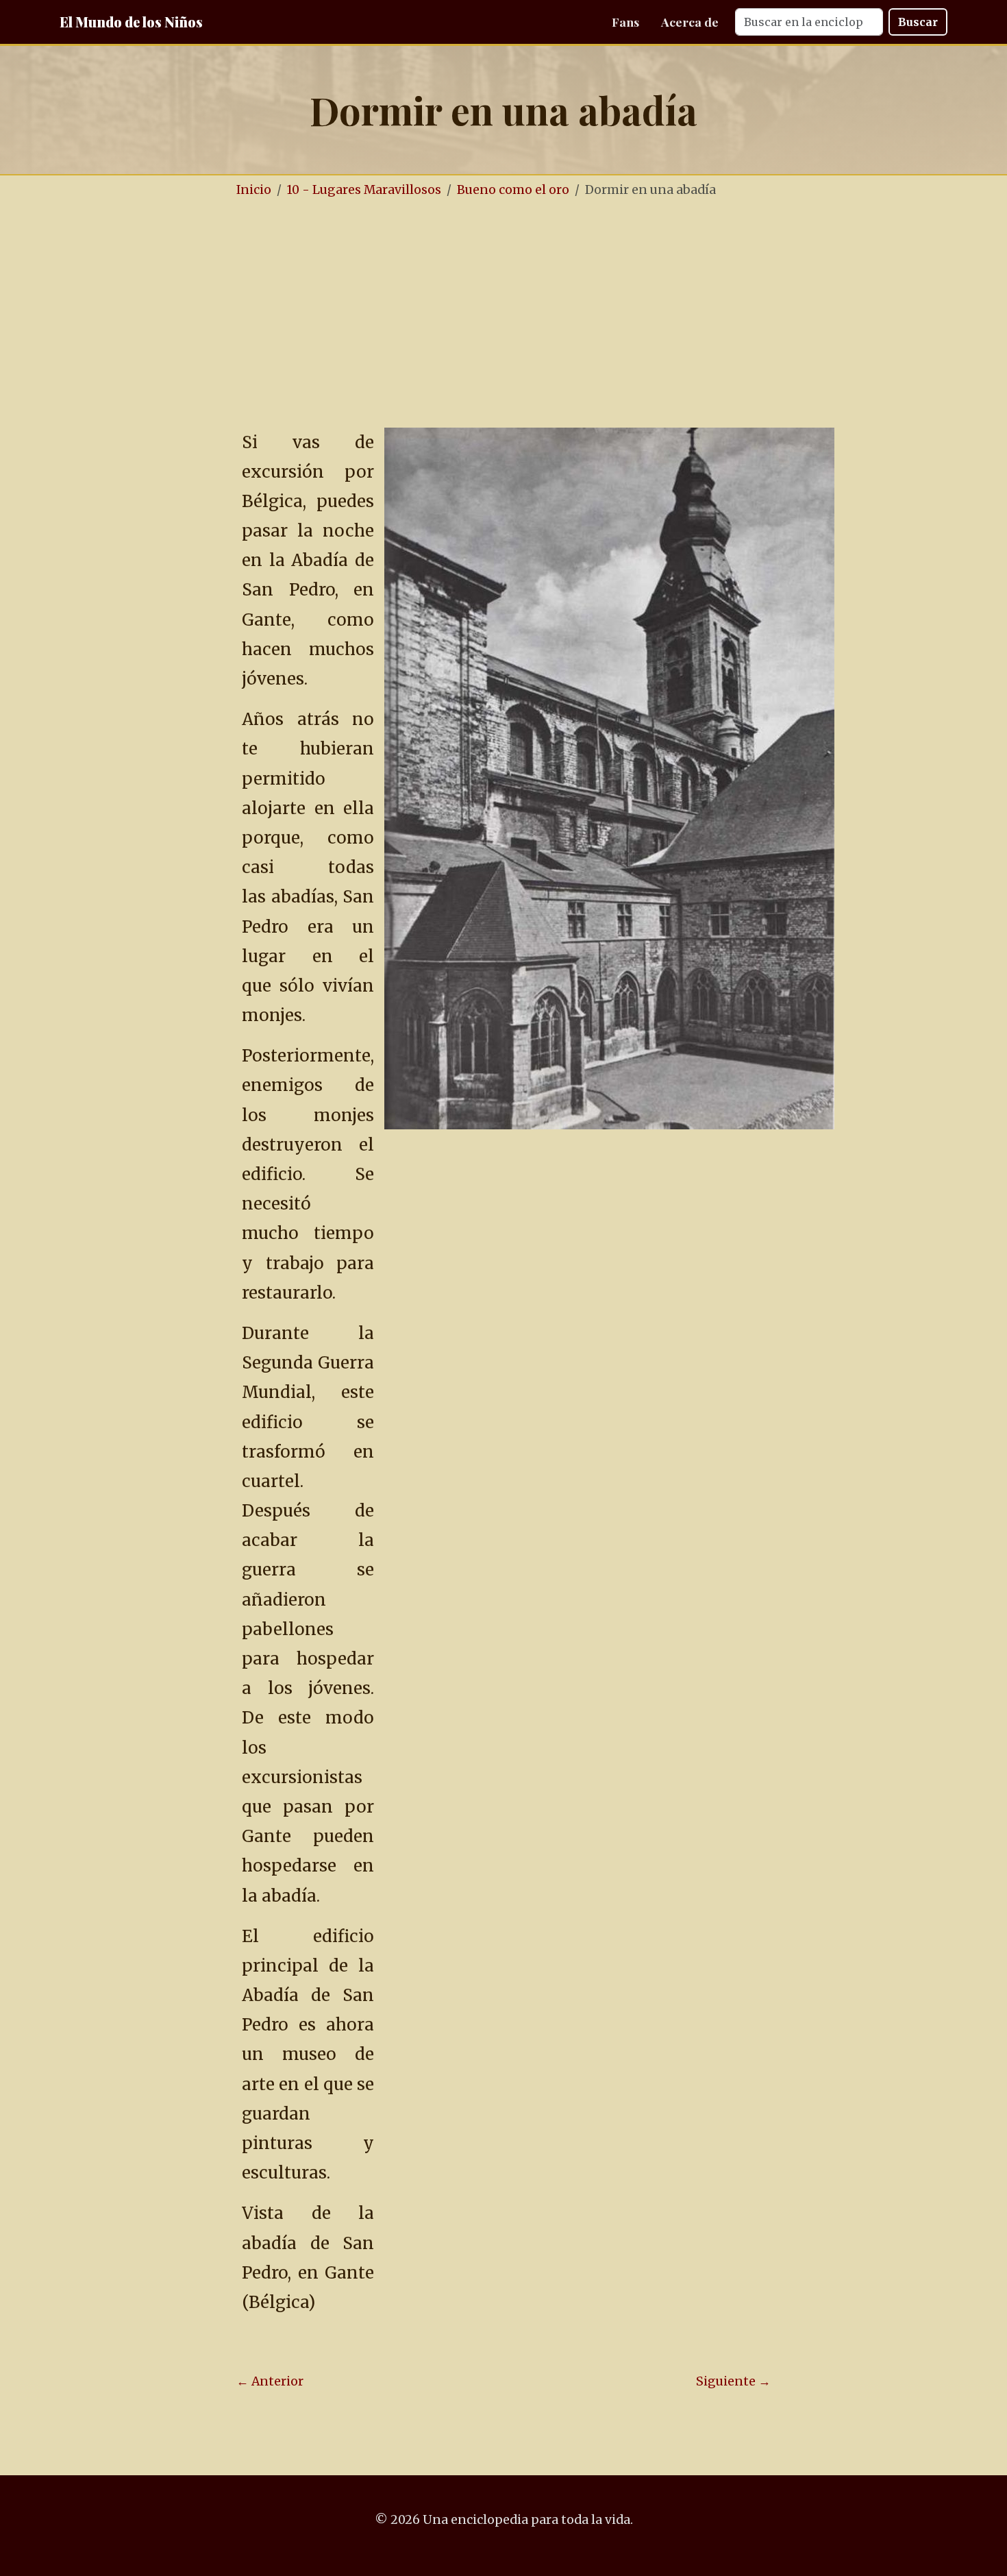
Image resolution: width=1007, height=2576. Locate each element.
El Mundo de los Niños (131, 22)
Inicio (254, 190)
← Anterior (270, 2381)
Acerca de (690, 22)
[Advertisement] (503, 314)
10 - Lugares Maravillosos (364, 190)
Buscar (918, 22)
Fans (625, 22)
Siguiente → (733, 2381)
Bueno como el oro (513, 190)
